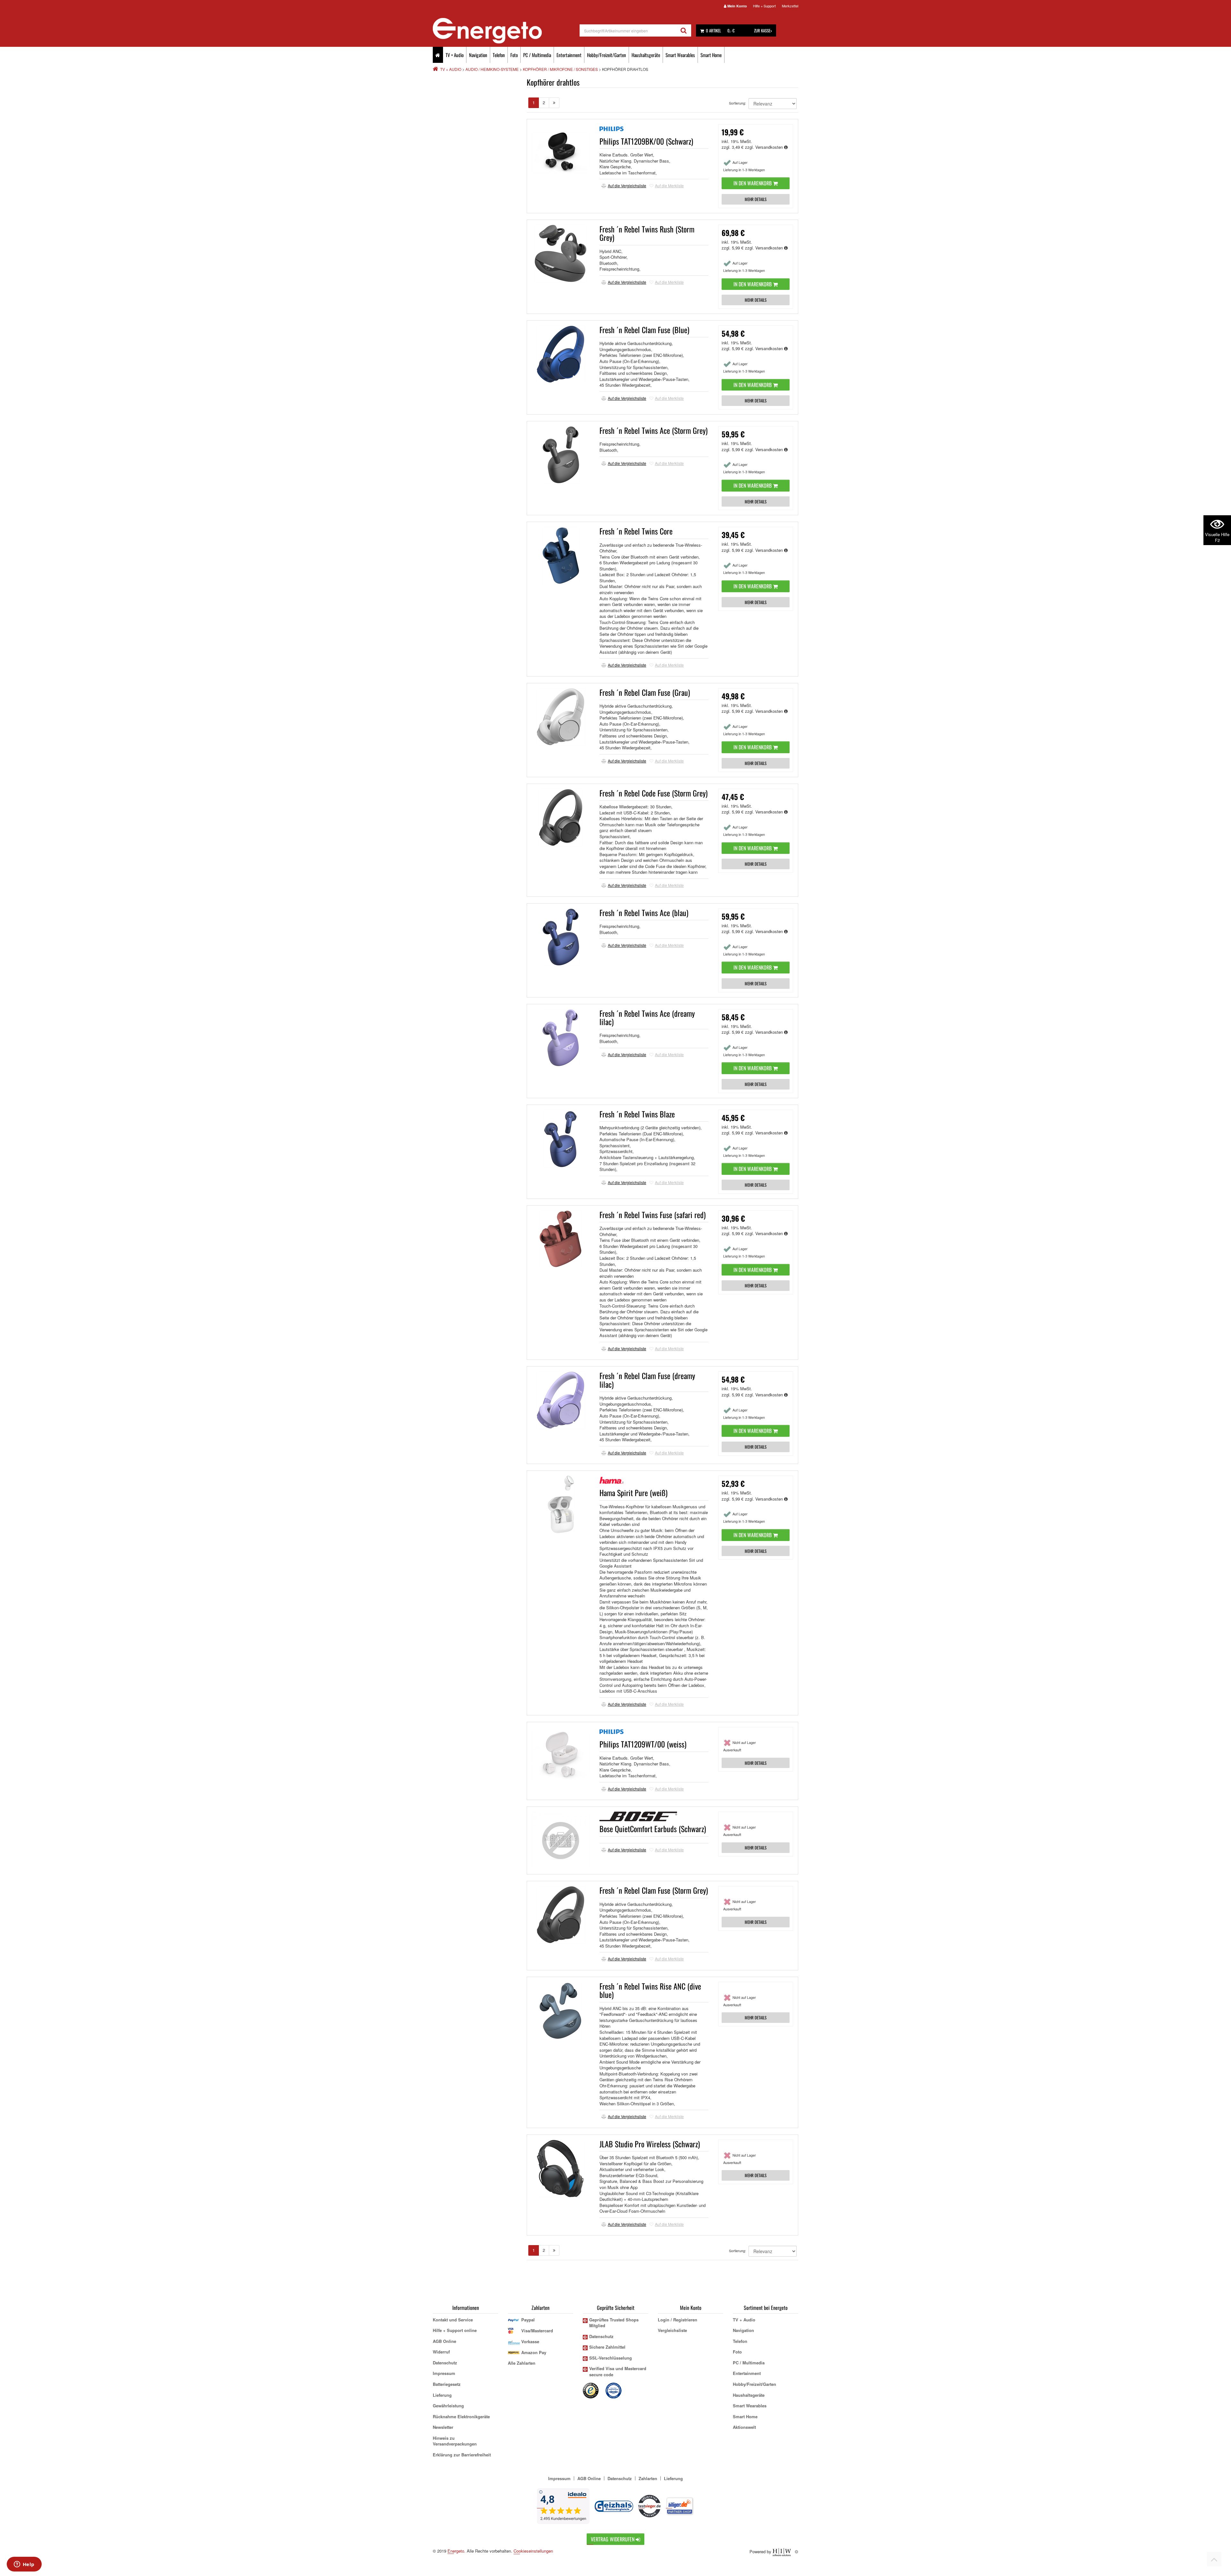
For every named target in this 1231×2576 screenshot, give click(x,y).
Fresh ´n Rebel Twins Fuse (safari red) (653, 1215)
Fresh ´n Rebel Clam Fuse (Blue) (644, 330)
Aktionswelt (744, 2427)
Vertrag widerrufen (613, 2539)
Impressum (444, 2373)
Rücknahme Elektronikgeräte (461, 2416)
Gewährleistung (448, 2406)
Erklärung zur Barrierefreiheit (462, 2455)
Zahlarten (648, 2478)
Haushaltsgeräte (646, 55)
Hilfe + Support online (455, 2330)
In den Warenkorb (753, 183)
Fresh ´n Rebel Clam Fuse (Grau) (645, 692)
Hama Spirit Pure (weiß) (633, 1493)
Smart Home (711, 55)
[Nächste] (554, 103)
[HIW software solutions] (782, 2551)
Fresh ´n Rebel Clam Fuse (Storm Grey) (654, 1890)
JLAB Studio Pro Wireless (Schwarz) (650, 2144)
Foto (514, 55)
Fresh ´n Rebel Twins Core (636, 531)
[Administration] (796, 2551)
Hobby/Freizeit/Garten (607, 55)
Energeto (456, 2551)
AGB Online (444, 2341)
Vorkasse (530, 2341)
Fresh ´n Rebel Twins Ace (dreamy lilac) (647, 1017)
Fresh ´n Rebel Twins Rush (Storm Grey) (647, 233)
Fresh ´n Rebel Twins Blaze (637, 1114)
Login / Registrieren (678, 2320)
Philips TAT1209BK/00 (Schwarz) (646, 141)
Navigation (478, 55)
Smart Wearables (680, 55)
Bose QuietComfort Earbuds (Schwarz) (653, 1829)
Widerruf (441, 2352)
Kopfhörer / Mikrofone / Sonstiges (560, 69)
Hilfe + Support (764, 6)
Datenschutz (445, 2363)
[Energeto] (506, 31)
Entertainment (569, 55)
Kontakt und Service (453, 2320)
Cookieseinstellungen (533, 2551)
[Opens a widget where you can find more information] (24, 2565)
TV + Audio (455, 55)
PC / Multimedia (537, 55)
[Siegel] (614, 2390)
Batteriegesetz (447, 2384)
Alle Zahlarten (522, 2363)
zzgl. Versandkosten (765, 147)
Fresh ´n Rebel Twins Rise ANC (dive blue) (650, 1990)
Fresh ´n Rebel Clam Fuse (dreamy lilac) (647, 1380)
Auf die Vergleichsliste (627, 185)
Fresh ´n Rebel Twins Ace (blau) (644, 913)
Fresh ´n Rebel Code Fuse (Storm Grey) (653, 793)
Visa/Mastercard (537, 2331)
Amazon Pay (534, 2352)
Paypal (528, 2320)
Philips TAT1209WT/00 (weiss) (643, 1744)
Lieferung (442, 2395)
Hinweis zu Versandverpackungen (455, 2441)
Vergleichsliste (672, 2330)
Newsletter (443, 2427)
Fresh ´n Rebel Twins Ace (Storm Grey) (653, 430)
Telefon (499, 55)
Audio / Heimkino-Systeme (492, 69)
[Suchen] (684, 30)
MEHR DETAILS (756, 199)
